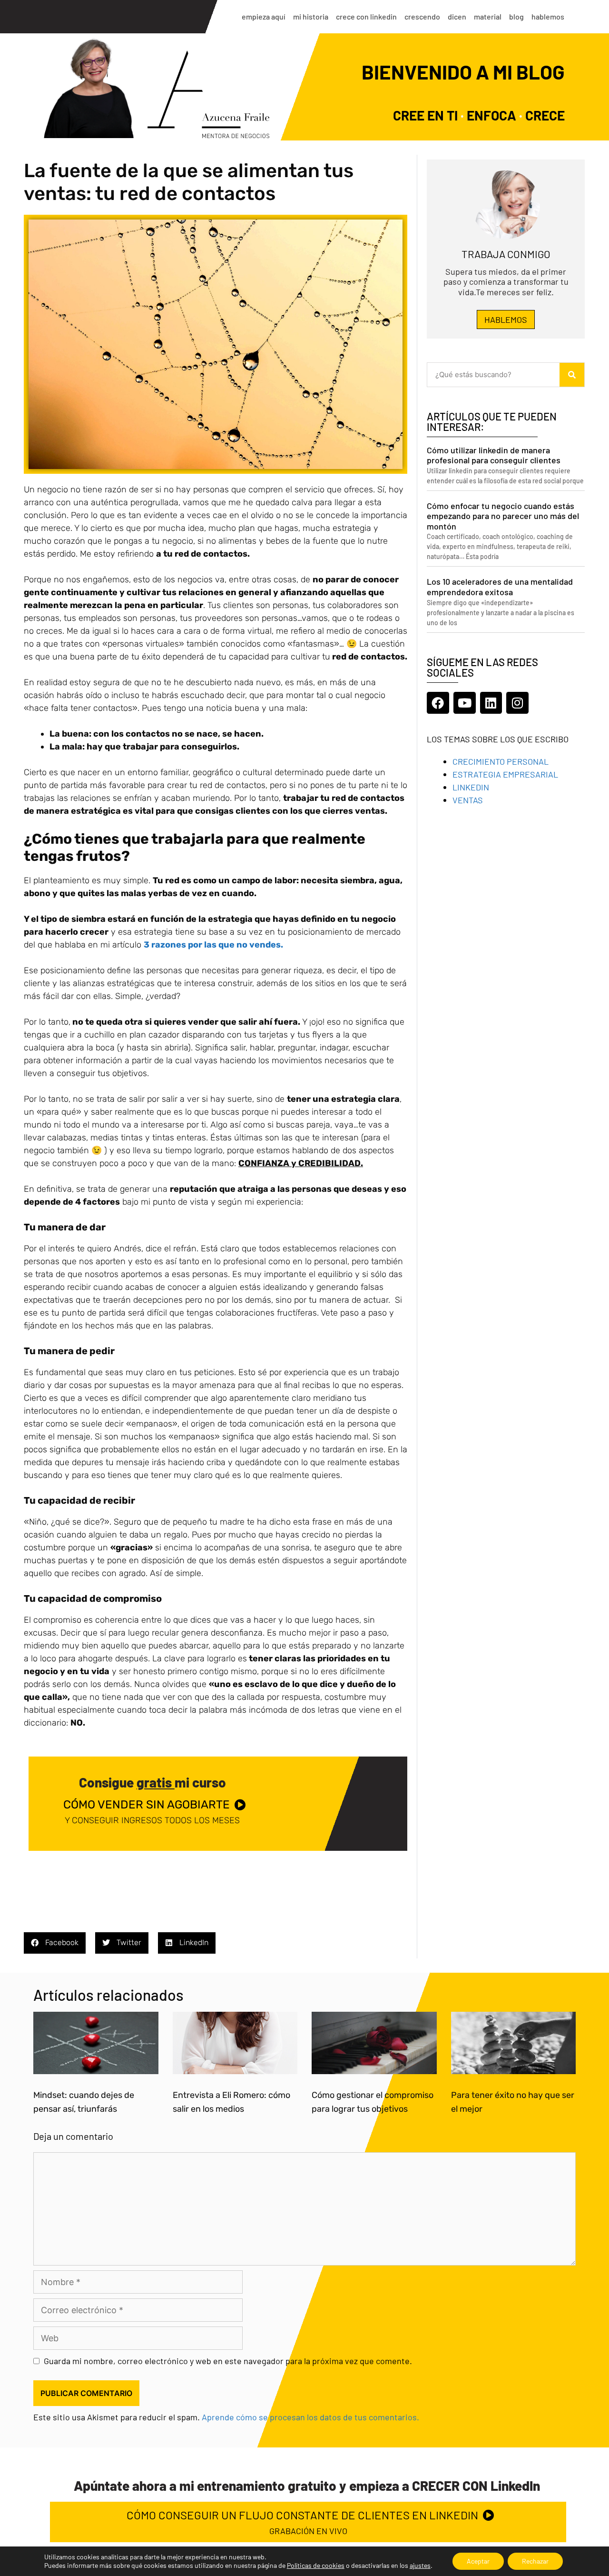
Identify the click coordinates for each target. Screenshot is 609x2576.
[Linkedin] (491, 703)
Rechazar (535, 2561)
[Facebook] (438, 703)
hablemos (506, 320)
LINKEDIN (471, 787)
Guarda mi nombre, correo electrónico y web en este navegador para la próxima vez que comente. (228, 2361)
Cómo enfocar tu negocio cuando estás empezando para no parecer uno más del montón (503, 516)
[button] (55, 1943)
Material (488, 16)
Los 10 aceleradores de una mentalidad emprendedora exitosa (500, 587)
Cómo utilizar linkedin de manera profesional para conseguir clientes (494, 455)
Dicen (457, 16)
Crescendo (422, 16)
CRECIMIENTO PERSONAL (501, 761)
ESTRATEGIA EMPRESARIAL (505, 774)
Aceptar (478, 2561)
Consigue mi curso (152, 1782)
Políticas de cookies (316, 2565)
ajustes (420, 2565)
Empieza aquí (264, 16)
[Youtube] (465, 703)
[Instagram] (517, 703)
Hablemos (548, 16)
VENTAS (468, 800)
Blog (516, 16)
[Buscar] (572, 375)
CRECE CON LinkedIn (366, 16)
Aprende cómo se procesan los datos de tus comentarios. (310, 2417)
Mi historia (311, 16)
